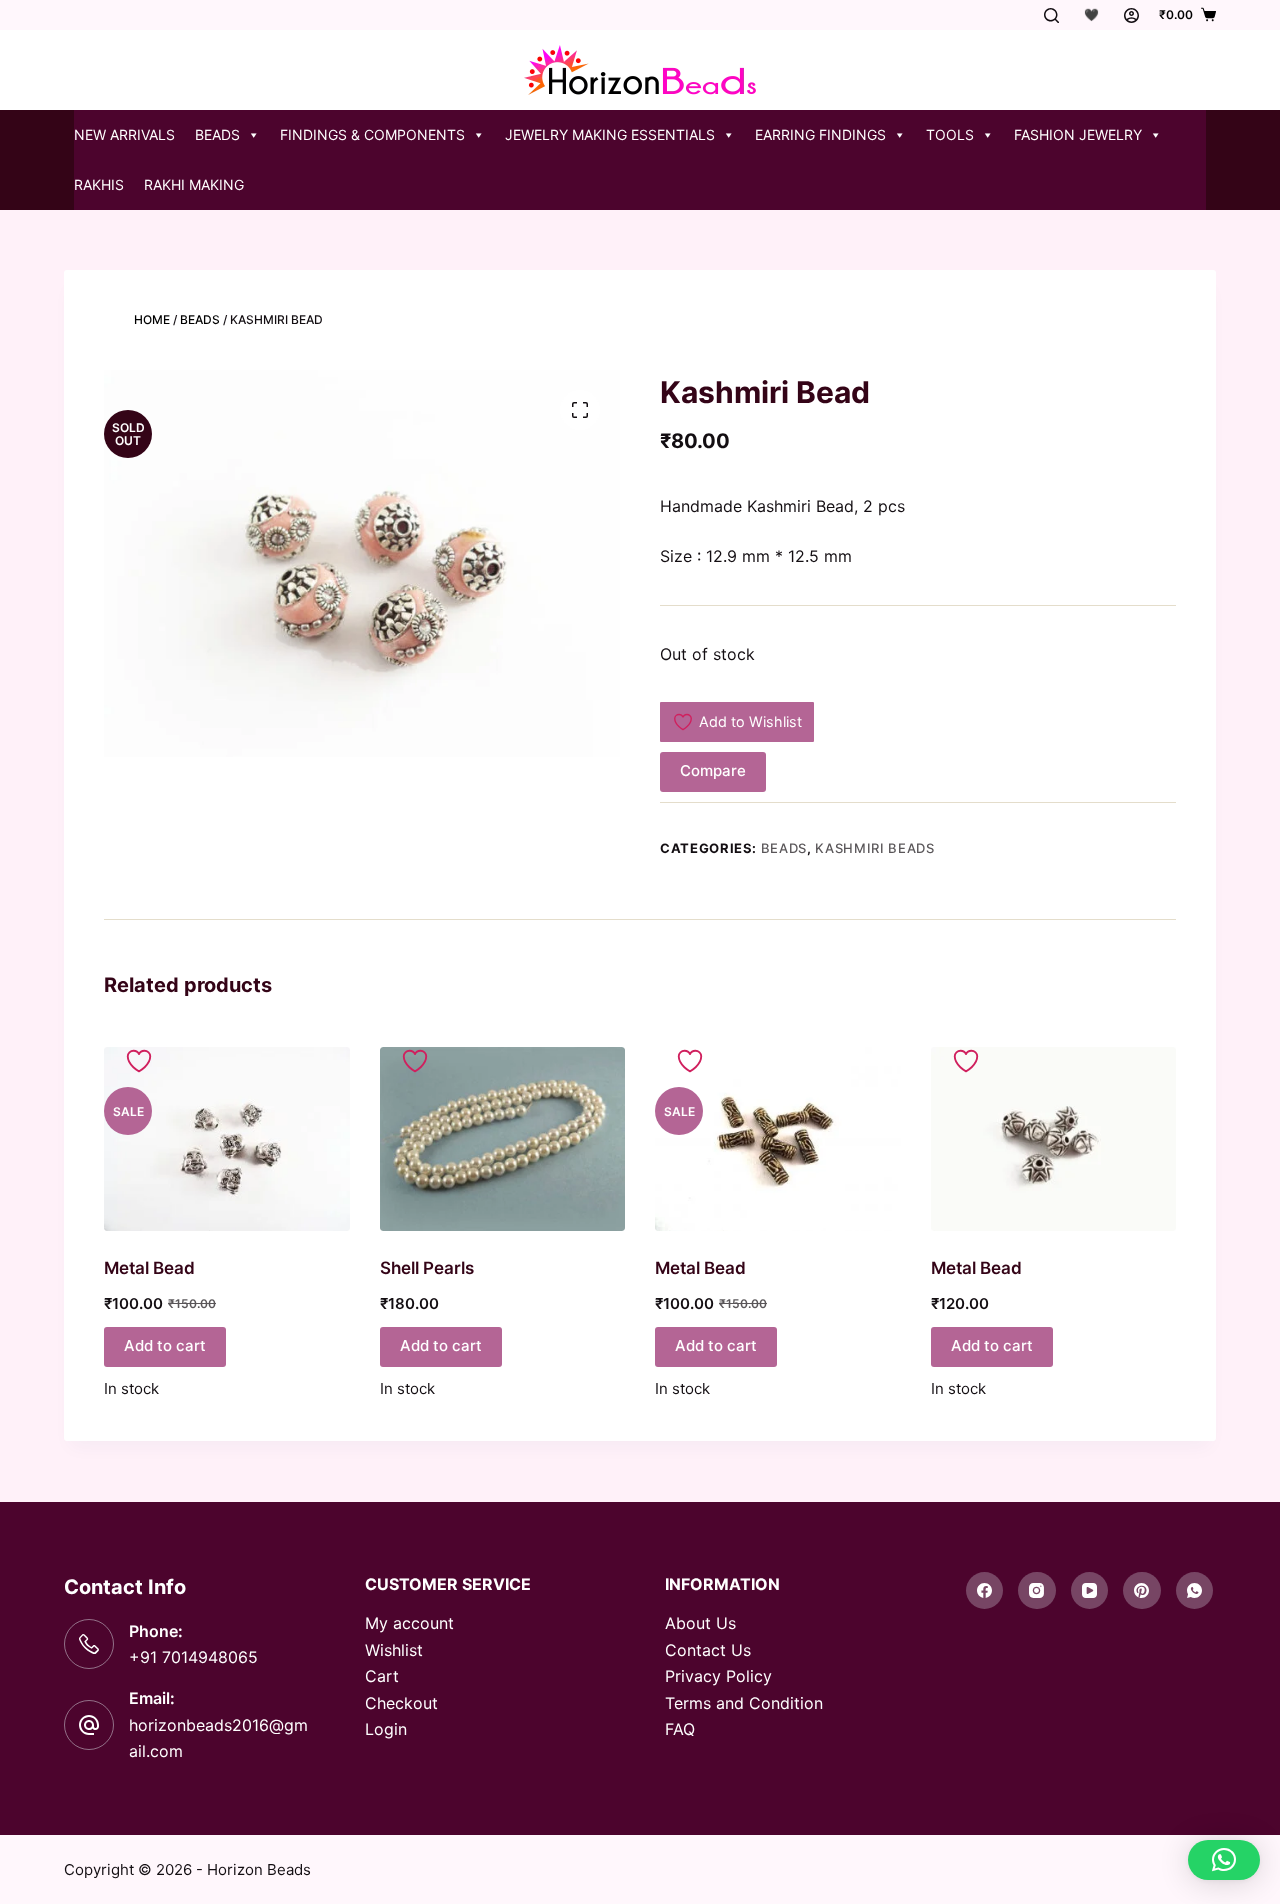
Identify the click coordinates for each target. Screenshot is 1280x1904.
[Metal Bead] (227, 1139)
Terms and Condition (744, 1703)
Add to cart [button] (165, 1345)
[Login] (1131, 15)
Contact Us (708, 1650)
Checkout (401, 1703)
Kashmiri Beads (874, 848)
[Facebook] (985, 1591)
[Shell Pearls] (503, 1139)
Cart (382, 1676)
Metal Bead (149, 1268)
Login (386, 1729)
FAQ (680, 1729)
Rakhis (99, 184)
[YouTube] (1090, 1591)
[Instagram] (1037, 1591)
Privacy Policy (718, 1676)
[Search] (1051, 15)
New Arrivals (124, 134)
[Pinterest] (1142, 1591)
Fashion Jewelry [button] (1078, 134)
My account (409, 1623)
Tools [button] (950, 134)
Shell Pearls (427, 1268)
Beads (200, 319)
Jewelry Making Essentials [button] (610, 134)
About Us (700, 1623)
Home (152, 319)
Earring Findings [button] (820, 134)
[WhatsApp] (1195, 1591)
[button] (1224, 1860)
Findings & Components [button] (372, 134)
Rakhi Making (194, 184)
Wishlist (394, 1650)
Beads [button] (217, 134)
